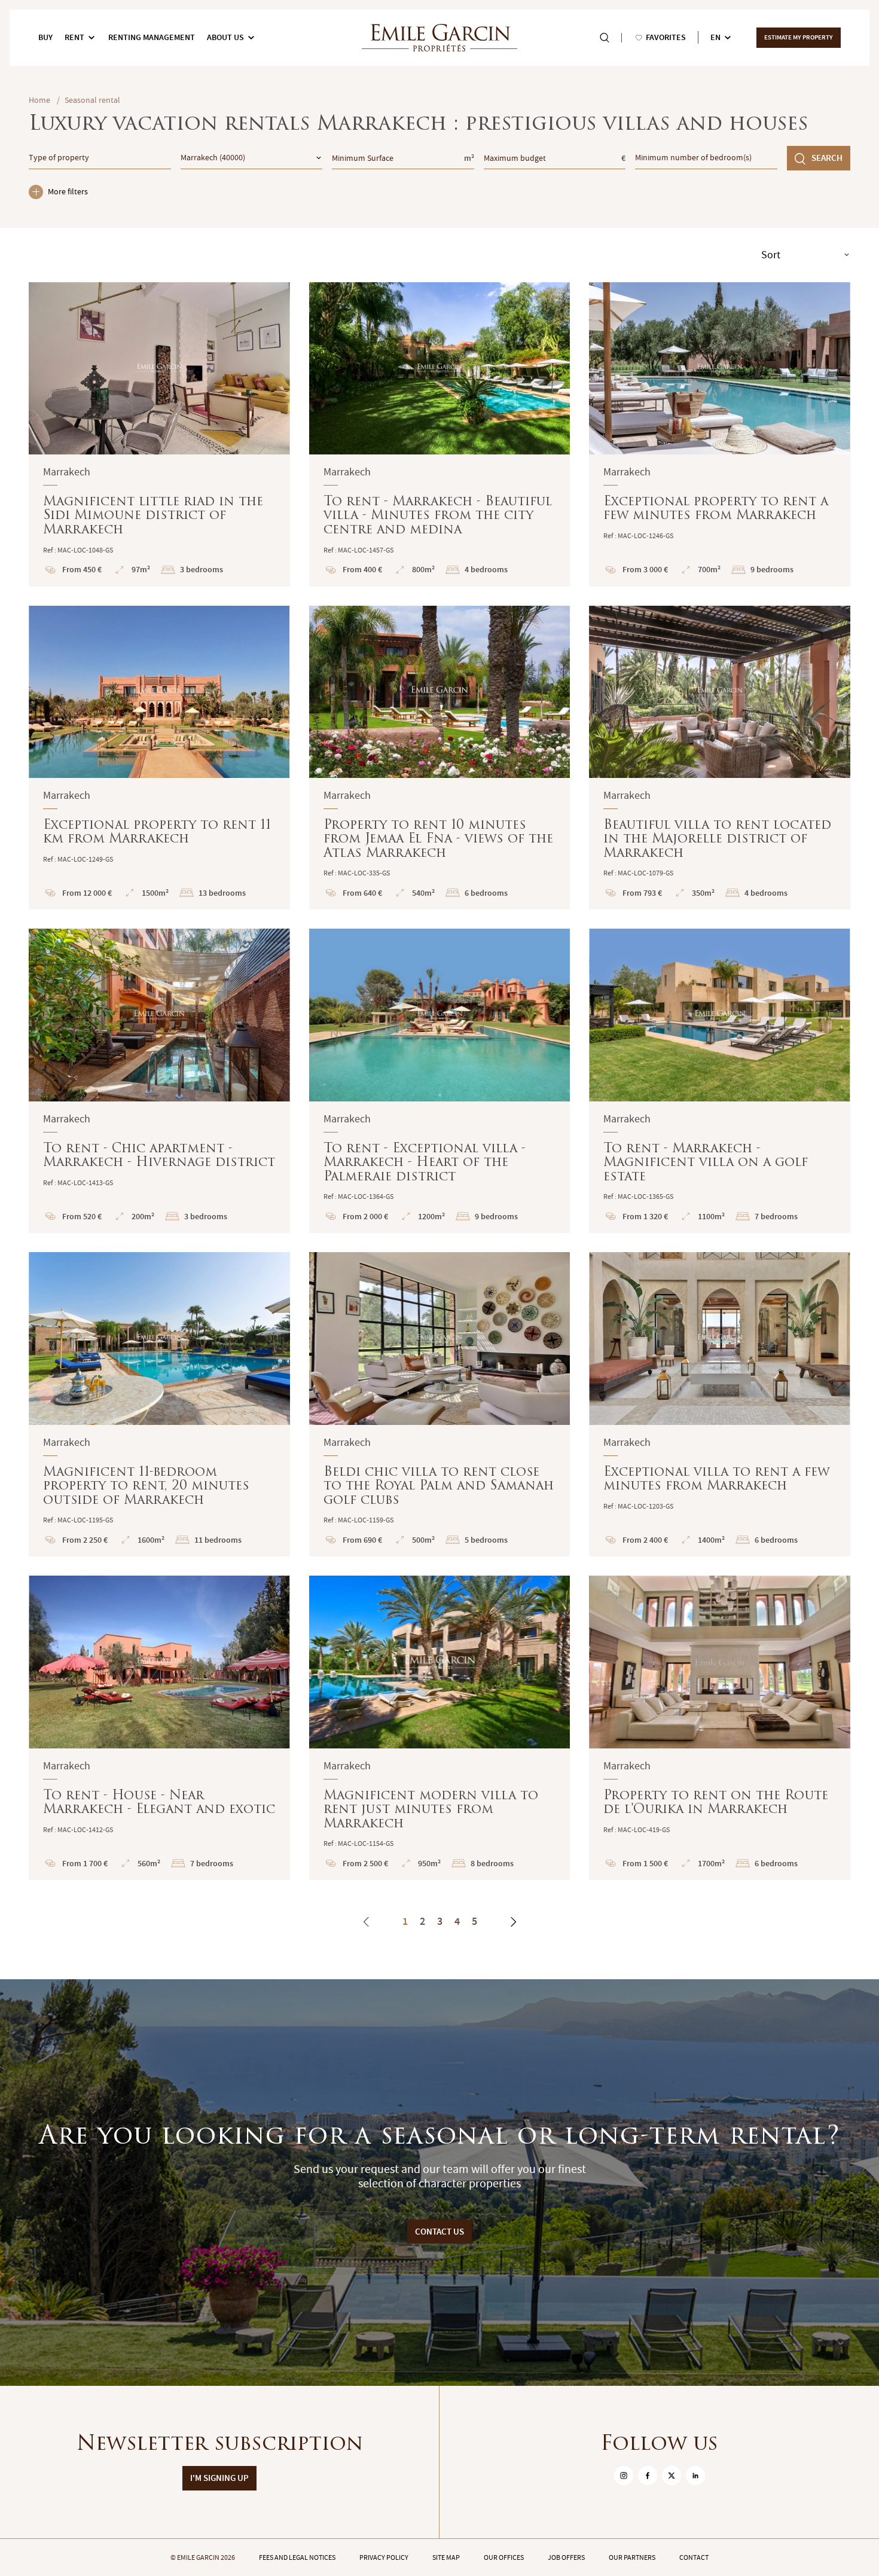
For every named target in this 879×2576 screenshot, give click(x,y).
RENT (74, 37)
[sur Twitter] (672, 2476)
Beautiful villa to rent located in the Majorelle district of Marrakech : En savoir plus (720, 758)
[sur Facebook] (648, 2476)
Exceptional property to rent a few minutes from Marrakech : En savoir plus (720, 434)
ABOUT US (225, 37)
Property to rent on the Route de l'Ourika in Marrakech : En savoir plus (720, 1728)
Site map (446, 2557)
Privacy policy (384, 2557)
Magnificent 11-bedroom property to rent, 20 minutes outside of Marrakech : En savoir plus (159, 1404)
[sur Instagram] (624, 2476)
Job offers (566, 2557)
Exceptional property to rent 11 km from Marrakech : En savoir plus (159, 758)
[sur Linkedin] (695, 2476)
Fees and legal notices (297, 2557)
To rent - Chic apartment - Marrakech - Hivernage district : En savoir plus (159, 1081)
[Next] (513, 1922)
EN (715, 37)
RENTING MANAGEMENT (152, 37)
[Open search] (605, 38)
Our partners (632, 2557)
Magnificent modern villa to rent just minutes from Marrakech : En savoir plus (440, 1728)
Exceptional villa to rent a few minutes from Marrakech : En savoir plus (720, 1404)
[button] (45, 368)
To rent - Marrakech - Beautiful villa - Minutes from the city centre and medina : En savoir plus (440, 434)
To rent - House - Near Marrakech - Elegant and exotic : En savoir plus (159, 1728)
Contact (694, 2557)
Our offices (504, 2557)
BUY (45, 37)
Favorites (666, 37)
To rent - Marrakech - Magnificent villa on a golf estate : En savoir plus (720, 1081)
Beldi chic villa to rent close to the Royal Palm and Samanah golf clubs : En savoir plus (440, 1404)
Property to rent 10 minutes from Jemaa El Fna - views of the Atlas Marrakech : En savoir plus (440, 758)
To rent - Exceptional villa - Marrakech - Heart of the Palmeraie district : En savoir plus (440, 1081)
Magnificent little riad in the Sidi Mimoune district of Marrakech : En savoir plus (159, 434)
